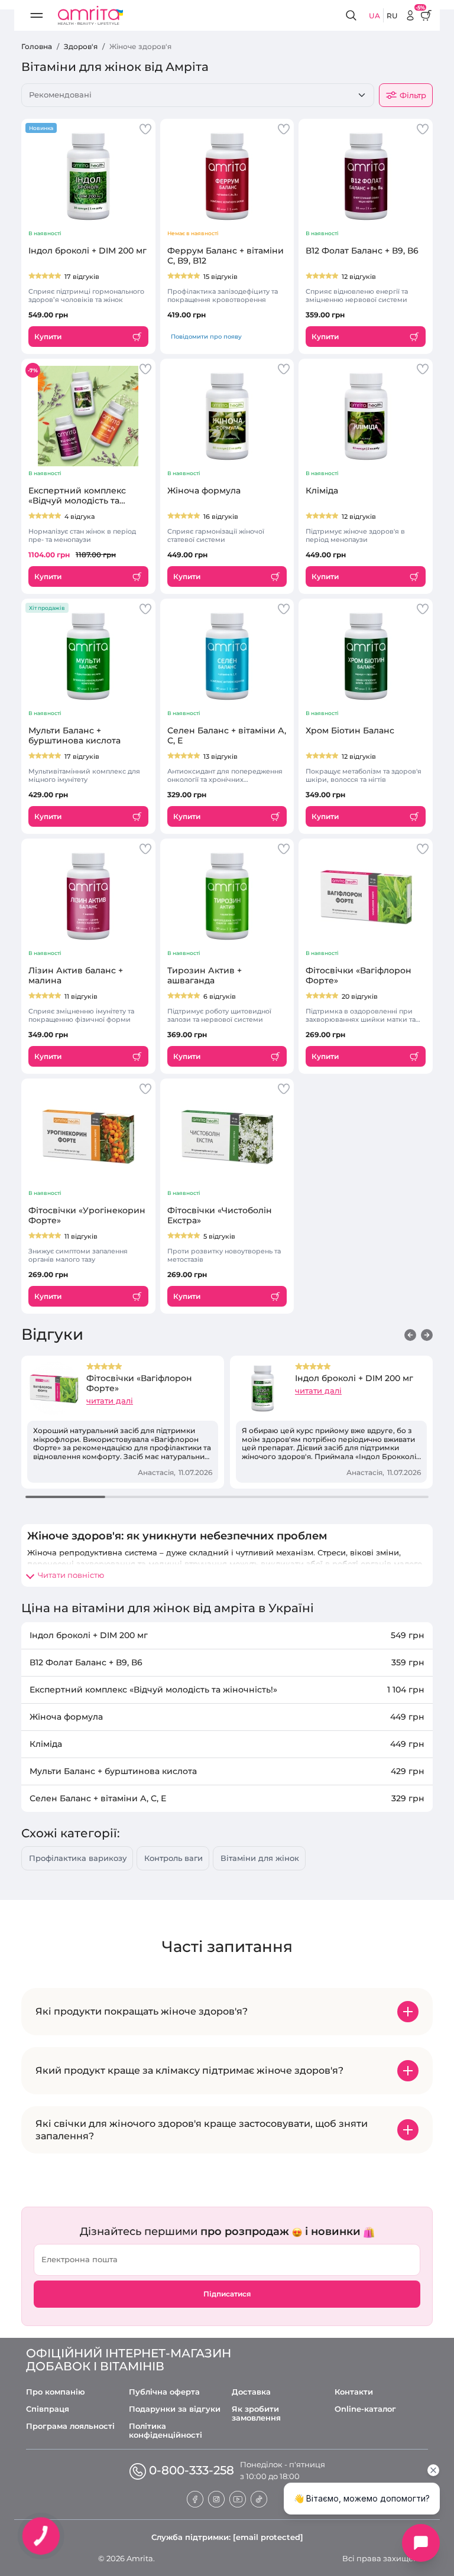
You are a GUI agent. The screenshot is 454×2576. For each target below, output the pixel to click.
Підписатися (227, 2294)
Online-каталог (365, 2409)
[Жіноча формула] (227, 416)
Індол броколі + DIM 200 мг (87, 251)
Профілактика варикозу (78, 1858)
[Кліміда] (366, 416)
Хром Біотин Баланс (350, 731)
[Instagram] (216, 2498)
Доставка (251, 2392)
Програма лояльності (70, 2426)
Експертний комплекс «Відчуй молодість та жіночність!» (77, 496)
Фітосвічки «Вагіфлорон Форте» (359, 976)
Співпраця (48, 2409)
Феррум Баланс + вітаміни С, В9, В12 (226, 256)
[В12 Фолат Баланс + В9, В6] (366, 176)
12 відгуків (359, 277)
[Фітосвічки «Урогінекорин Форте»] (88, 1136)
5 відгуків (219, 1236)
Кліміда (322, 491)
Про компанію (56, 2392)
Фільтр (413, 95)
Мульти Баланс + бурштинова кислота (74, 736)
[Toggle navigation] (37, 15)
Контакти (354, 2392)
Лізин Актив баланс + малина (76, 976)
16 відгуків (221, 517)
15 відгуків (220, 277)
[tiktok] (259, 2498)
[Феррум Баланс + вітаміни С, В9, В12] (227, 176)
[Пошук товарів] (353, 16)
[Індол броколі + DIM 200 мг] (88, 176)
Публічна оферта (164, 2392)
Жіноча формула (204, 491)
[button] (410, 1335)
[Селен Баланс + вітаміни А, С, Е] (227, 656)
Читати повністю (71, 1575)
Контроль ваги (174, 1858)
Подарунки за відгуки (175, 2409)
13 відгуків (220, 756)
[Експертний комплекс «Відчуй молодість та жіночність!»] (88, 416)
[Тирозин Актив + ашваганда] (227, 896)
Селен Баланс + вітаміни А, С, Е (227, 736)
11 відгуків (81, 996)
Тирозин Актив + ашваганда (205, 976)
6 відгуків (220, 996)
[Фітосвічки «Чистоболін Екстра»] (227, 1136)
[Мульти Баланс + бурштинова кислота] (88, 656)
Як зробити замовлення (256, 2413)
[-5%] (410, 15)
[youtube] (238, 2498)
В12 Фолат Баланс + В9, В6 (362, 251)
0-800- (192, 2470)
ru (392, 16)
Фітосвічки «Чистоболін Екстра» (220, 1216)
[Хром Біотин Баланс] (366, 656)
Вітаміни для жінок (260, 1858)
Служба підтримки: (227, 2537)
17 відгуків (82, 277)
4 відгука (80, 517)
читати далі (110, 1401)
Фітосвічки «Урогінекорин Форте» (87, 1216)
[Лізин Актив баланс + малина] (88, 896)
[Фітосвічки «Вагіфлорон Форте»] (366, 896)
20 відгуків (360, 996)
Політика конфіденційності (166, 2431)
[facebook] (195, 2498)
